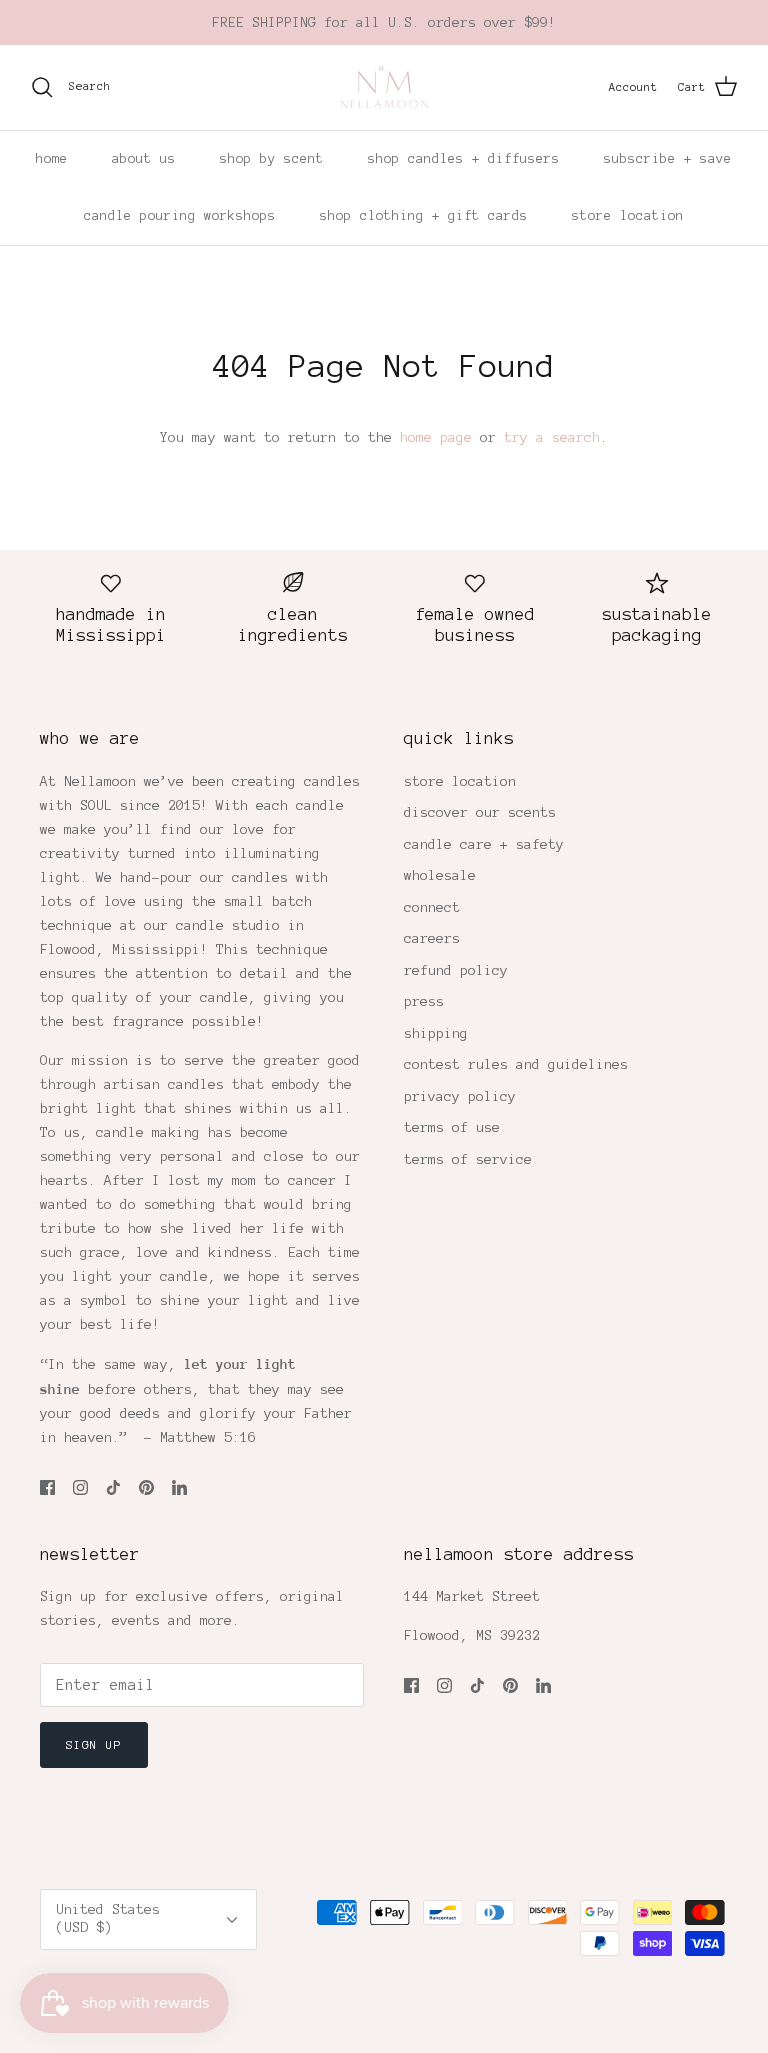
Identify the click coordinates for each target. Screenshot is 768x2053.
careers (432, 938)
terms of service (468, 1159)
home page (436, 437)
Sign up (94, 1744)
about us (144, 159)
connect (432, 907)
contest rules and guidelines (516, 1064)
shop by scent (272, 159)
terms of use (452, 1127)
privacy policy (460, 1096)
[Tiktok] (113, 1487)
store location (628, 216)
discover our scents (480, 812)
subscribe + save (668, 159)
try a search (552, 437)
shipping (436, 1033)
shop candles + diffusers (464, 159)
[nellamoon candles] (384, 87)
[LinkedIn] (179, 1487)
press (424, 1001)
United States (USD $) (108, 1918)
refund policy (456, 970)
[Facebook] (47, 1487)
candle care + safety (484, 844)
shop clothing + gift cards (424, 216)
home (52, 159)
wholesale (440, 875)
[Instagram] (80, 1487)
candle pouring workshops (180, 216)
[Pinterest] (146, 1487)
